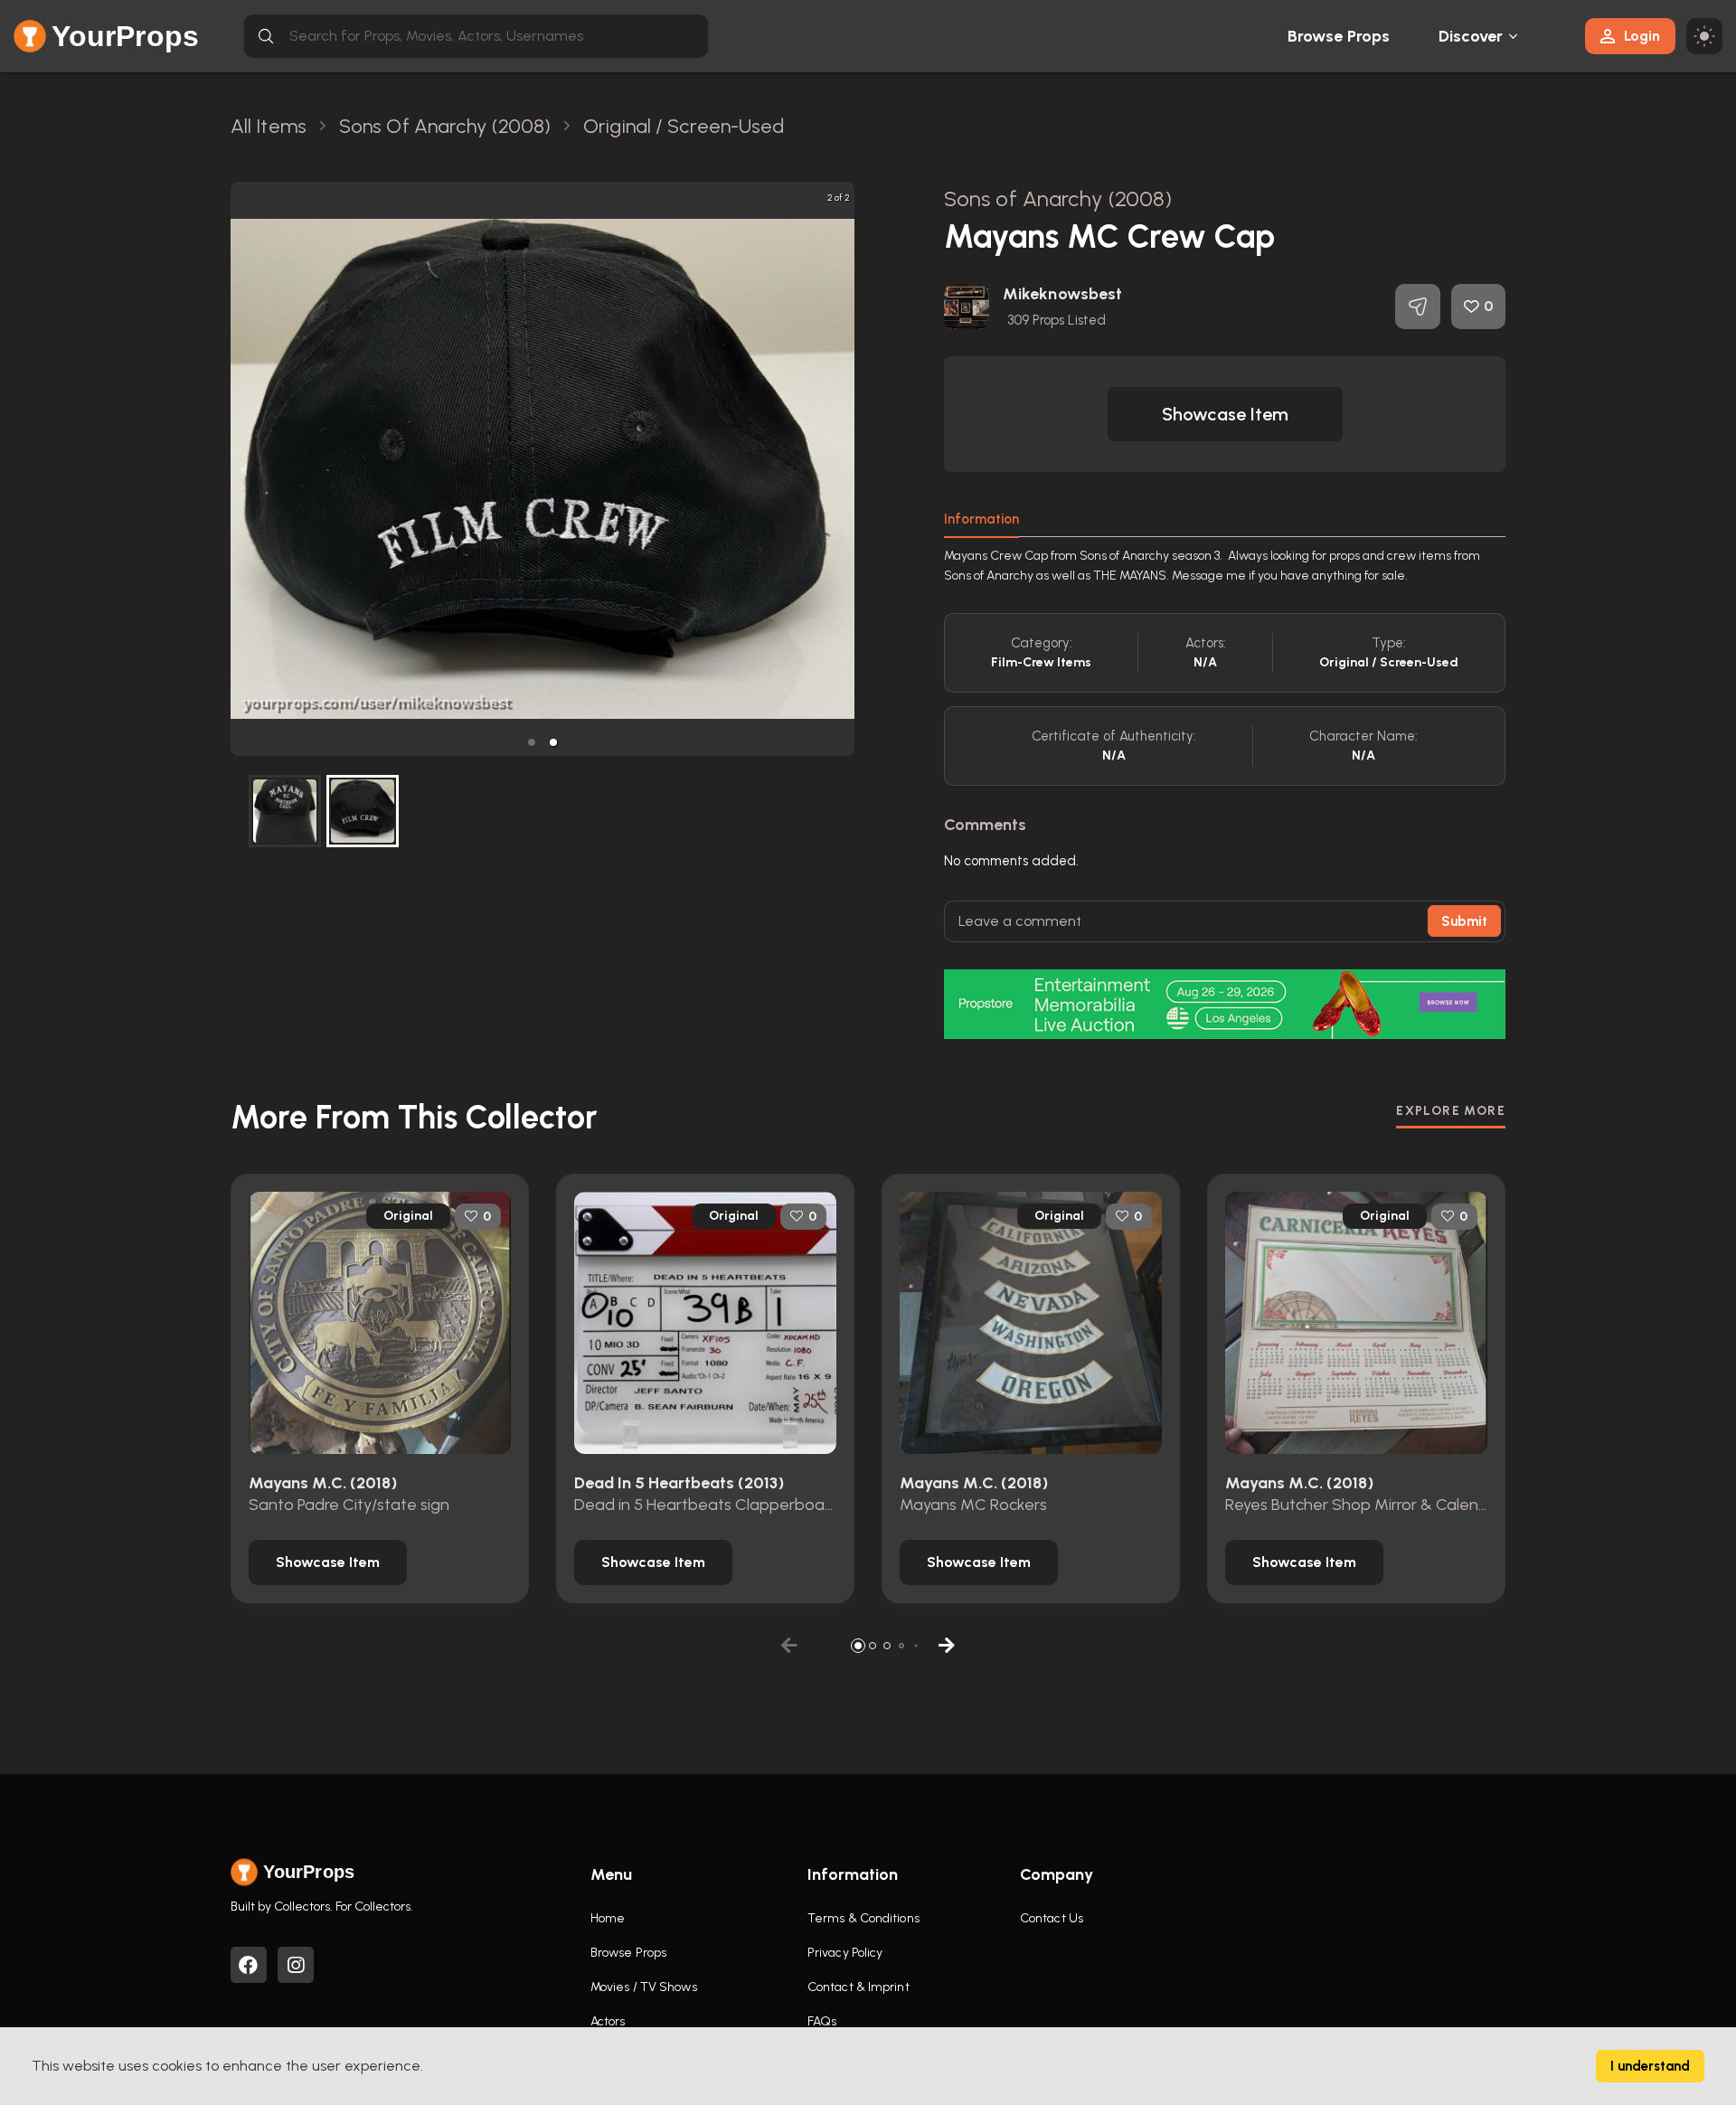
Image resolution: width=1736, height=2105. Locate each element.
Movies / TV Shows (644, 1987)
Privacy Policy (845, 1953)
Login (1642, 36)
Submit (1464, 921)
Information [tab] (981, 519)
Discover (1471, 36)
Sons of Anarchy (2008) (1058, 198)
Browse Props (1339, 36)
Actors (608, 2021)
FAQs (822, 2021)
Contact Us (1052, 1918)
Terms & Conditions (863, 1918)
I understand (1650, 2066)
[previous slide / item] (243, 469)
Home (608, 1918)
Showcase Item (1225, 414)
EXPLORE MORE (1451, 1111)
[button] (532, 742)
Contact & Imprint (859, 1987)
